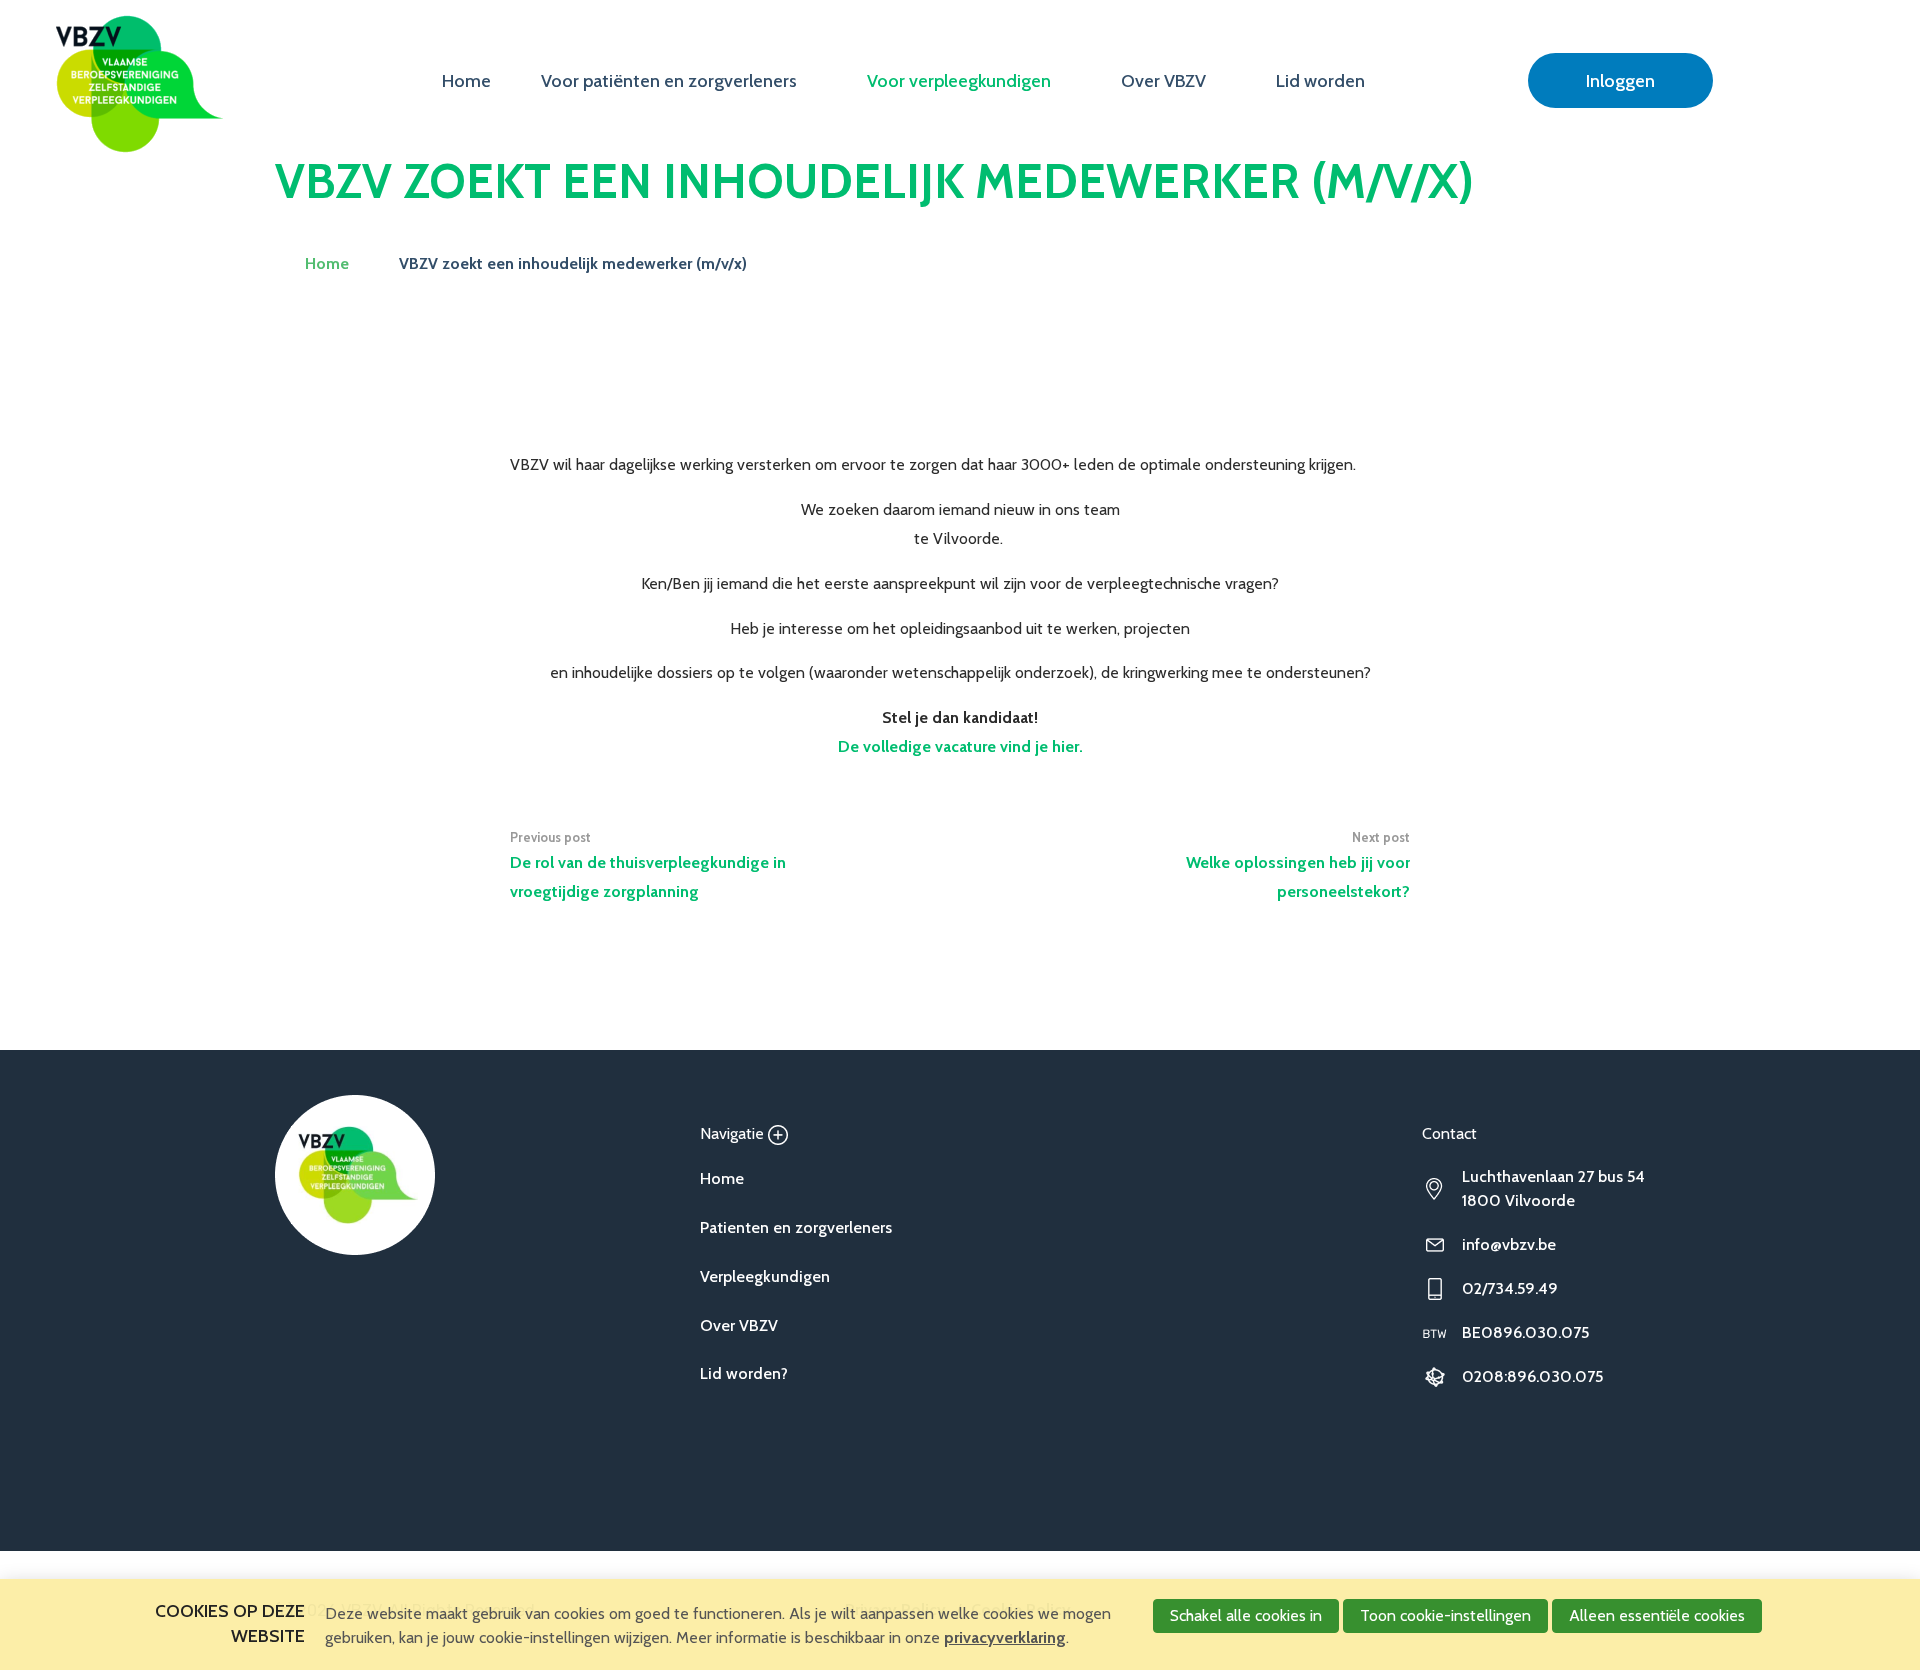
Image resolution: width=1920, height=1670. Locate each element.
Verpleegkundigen (765, 1276)
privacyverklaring (1005, 1637)
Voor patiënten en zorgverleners (669, 81)
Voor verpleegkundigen (959, 81)
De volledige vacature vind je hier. (960, 746)
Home (466, 81)
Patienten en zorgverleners (796, 1227)
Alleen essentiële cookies (1657, 1615)
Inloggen (1620, 81)
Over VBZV (1163, 81)
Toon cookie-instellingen (1445, 1615)
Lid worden (1320, 81)
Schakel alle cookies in (1246, 1615)
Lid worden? (744, 1373)
